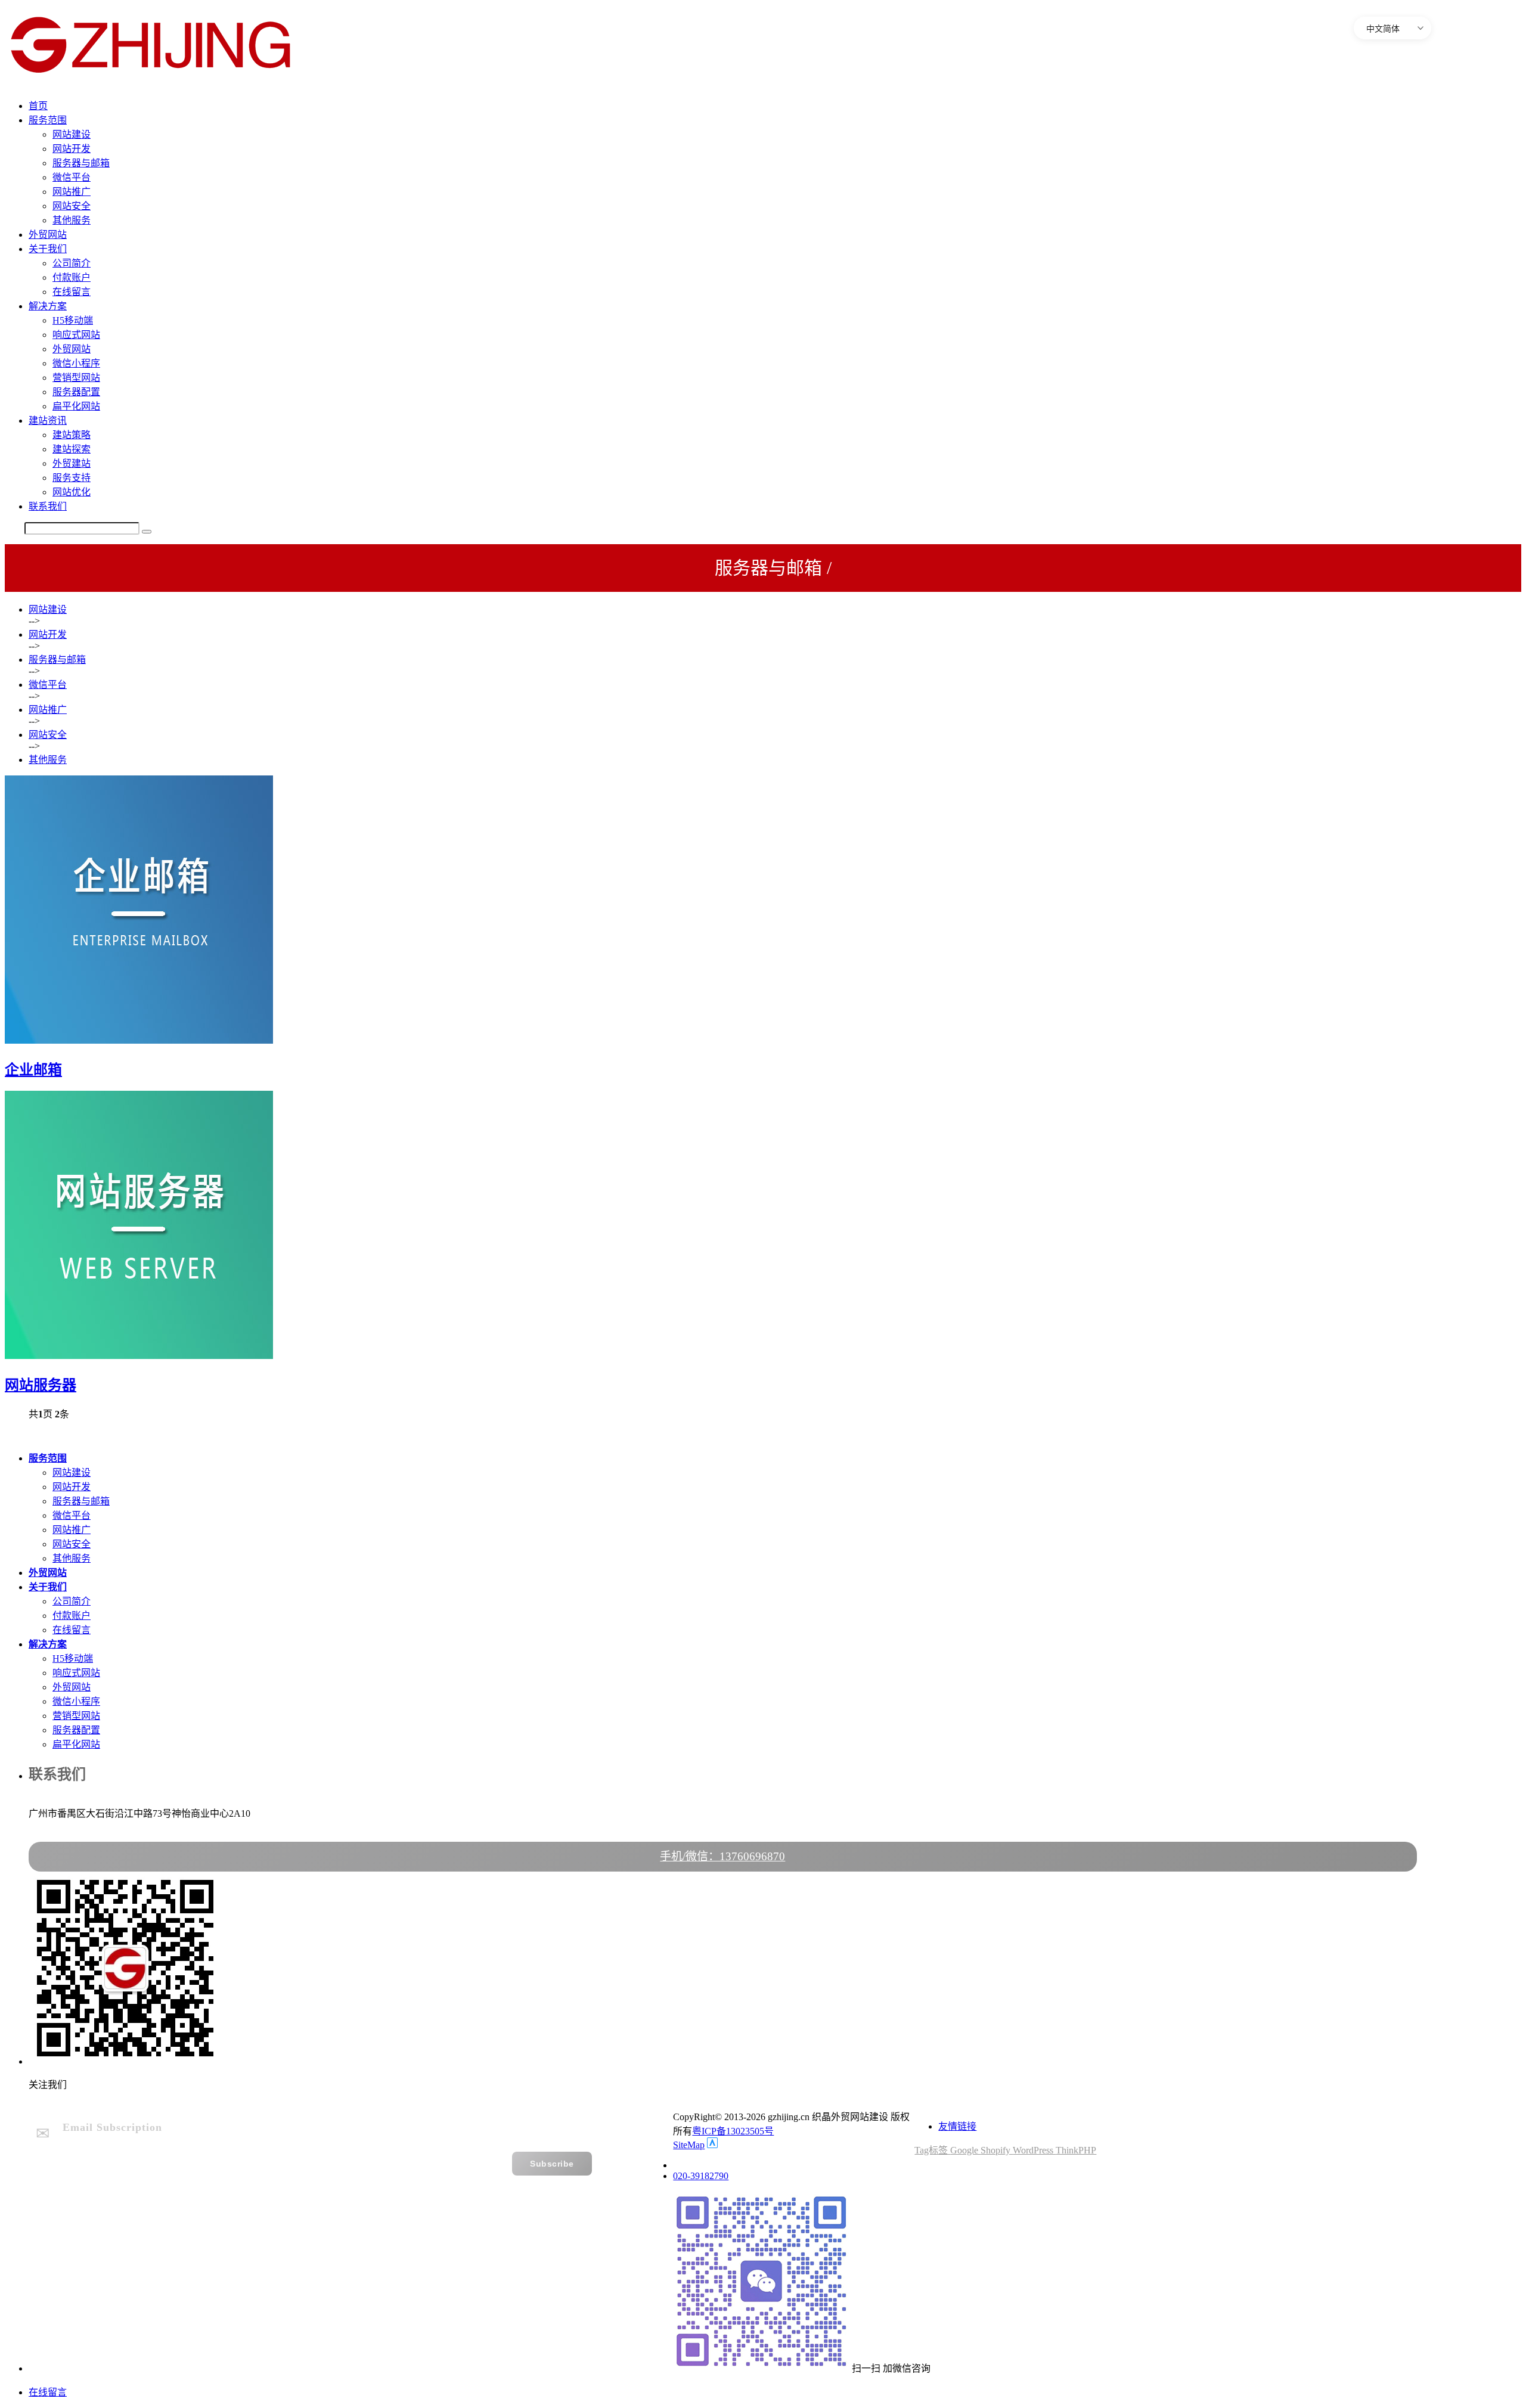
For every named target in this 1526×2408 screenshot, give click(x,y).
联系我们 (48, 506)
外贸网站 (48, 235)
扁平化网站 (76, 406)
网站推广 (72, 192)
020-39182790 (701, 2176)
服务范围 (48, 120)
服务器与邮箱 (81, 163)
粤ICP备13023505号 (733, 2131)
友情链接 (957, 2126)
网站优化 (72, 492)
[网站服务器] (139, 1356)
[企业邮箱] (139, 1040)
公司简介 (72, 263)
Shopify (997, 2150)
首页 (38, 106)
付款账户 (72, 277)
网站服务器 (41, 1385)
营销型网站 (76, 378)
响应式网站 (76, 335)
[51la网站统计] (712, 2145)
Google (965, 2150)
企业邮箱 (33, 1070)
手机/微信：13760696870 (722, 1856)
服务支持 (72, 478)
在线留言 (72, 292)
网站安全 (72, 206)
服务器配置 (76, 392)
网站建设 (72, 134)
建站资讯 (48, 421)
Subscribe (552, 2164)
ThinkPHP (1076, 2150)
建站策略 (72, 435)
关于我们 (48, 249)
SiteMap (689, 2145)
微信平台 (72, 177)
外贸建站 (72, 463)
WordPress (1034, 2150)
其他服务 (72, 220)
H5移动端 (73, 320)
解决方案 (48, 306)
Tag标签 (932, 2150)
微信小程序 (76, 363)
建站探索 (72, 449)
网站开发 (72, 149)
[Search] (147, 532)
